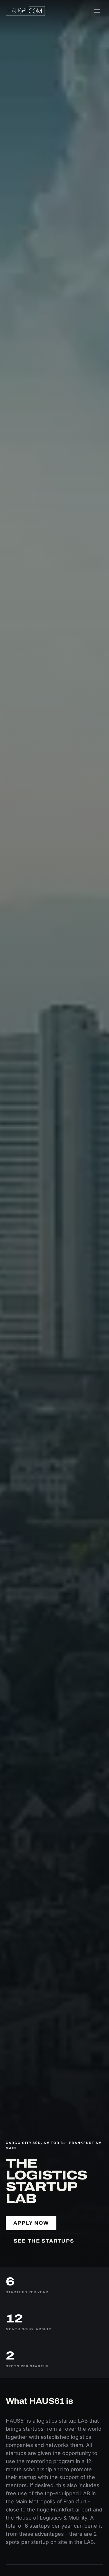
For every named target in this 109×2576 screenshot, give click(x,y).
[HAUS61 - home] (26, 11)
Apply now (31, 2223)
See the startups (44, 2241)
